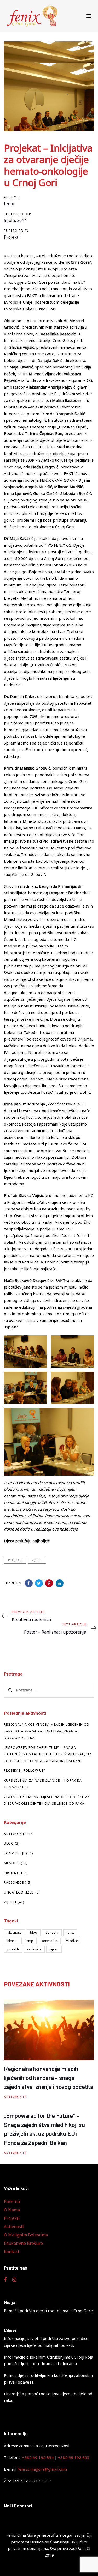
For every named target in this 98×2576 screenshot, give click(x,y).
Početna (12, 2202)
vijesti (37, 1560)
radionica (34, 1949)
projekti (15, 1560)
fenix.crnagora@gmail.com (42, 2469)
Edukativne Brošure (23, 2243)
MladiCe (12, 1863)
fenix (9, 204)
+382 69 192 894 (38, 2457)
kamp (29, 1941)
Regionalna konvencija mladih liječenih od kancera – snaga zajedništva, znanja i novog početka (47, 1731)
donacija (52, 1933)
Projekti (12, 237)
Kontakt (12, 2252)
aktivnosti (15, 1933)
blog (34, 1933)
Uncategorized (19, 1892)
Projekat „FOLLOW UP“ (25, 1771)
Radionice (14, 1882)
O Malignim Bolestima (26, 2235)
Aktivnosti (15, 1834)
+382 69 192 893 (74, 2457)
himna (12, 1941)
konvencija (49, 1941)
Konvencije (15, 1853)
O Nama (12, 2210)
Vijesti (10, 1902)
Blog (9, 1843)
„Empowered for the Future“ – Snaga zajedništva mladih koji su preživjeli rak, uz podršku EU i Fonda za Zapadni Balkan (48, 1754)
